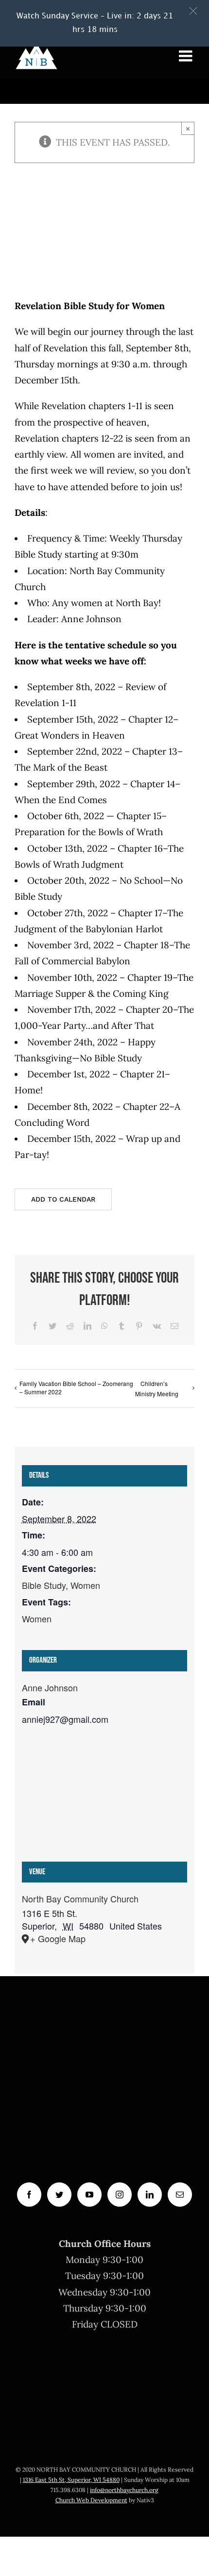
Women (85, 1585)
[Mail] (180, 2195)
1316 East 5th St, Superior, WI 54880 (71, 2480)
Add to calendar (63, 1199)
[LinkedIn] (150, 2195)
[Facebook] (29, 2195)
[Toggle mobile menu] (187, 56)
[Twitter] (59, 2195)
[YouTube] (89, 2195)
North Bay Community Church (80, 1899)
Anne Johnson (50, 1687)
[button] (193, 11)
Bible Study (44, 1585)
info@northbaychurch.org (124, 2490)
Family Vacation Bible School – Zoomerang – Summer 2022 (76, 1387)
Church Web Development (91, 2500)
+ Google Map (58, 1938)
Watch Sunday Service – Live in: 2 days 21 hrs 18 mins (95, 23)
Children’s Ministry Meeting (157, 1388)
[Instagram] (120, 2195)
